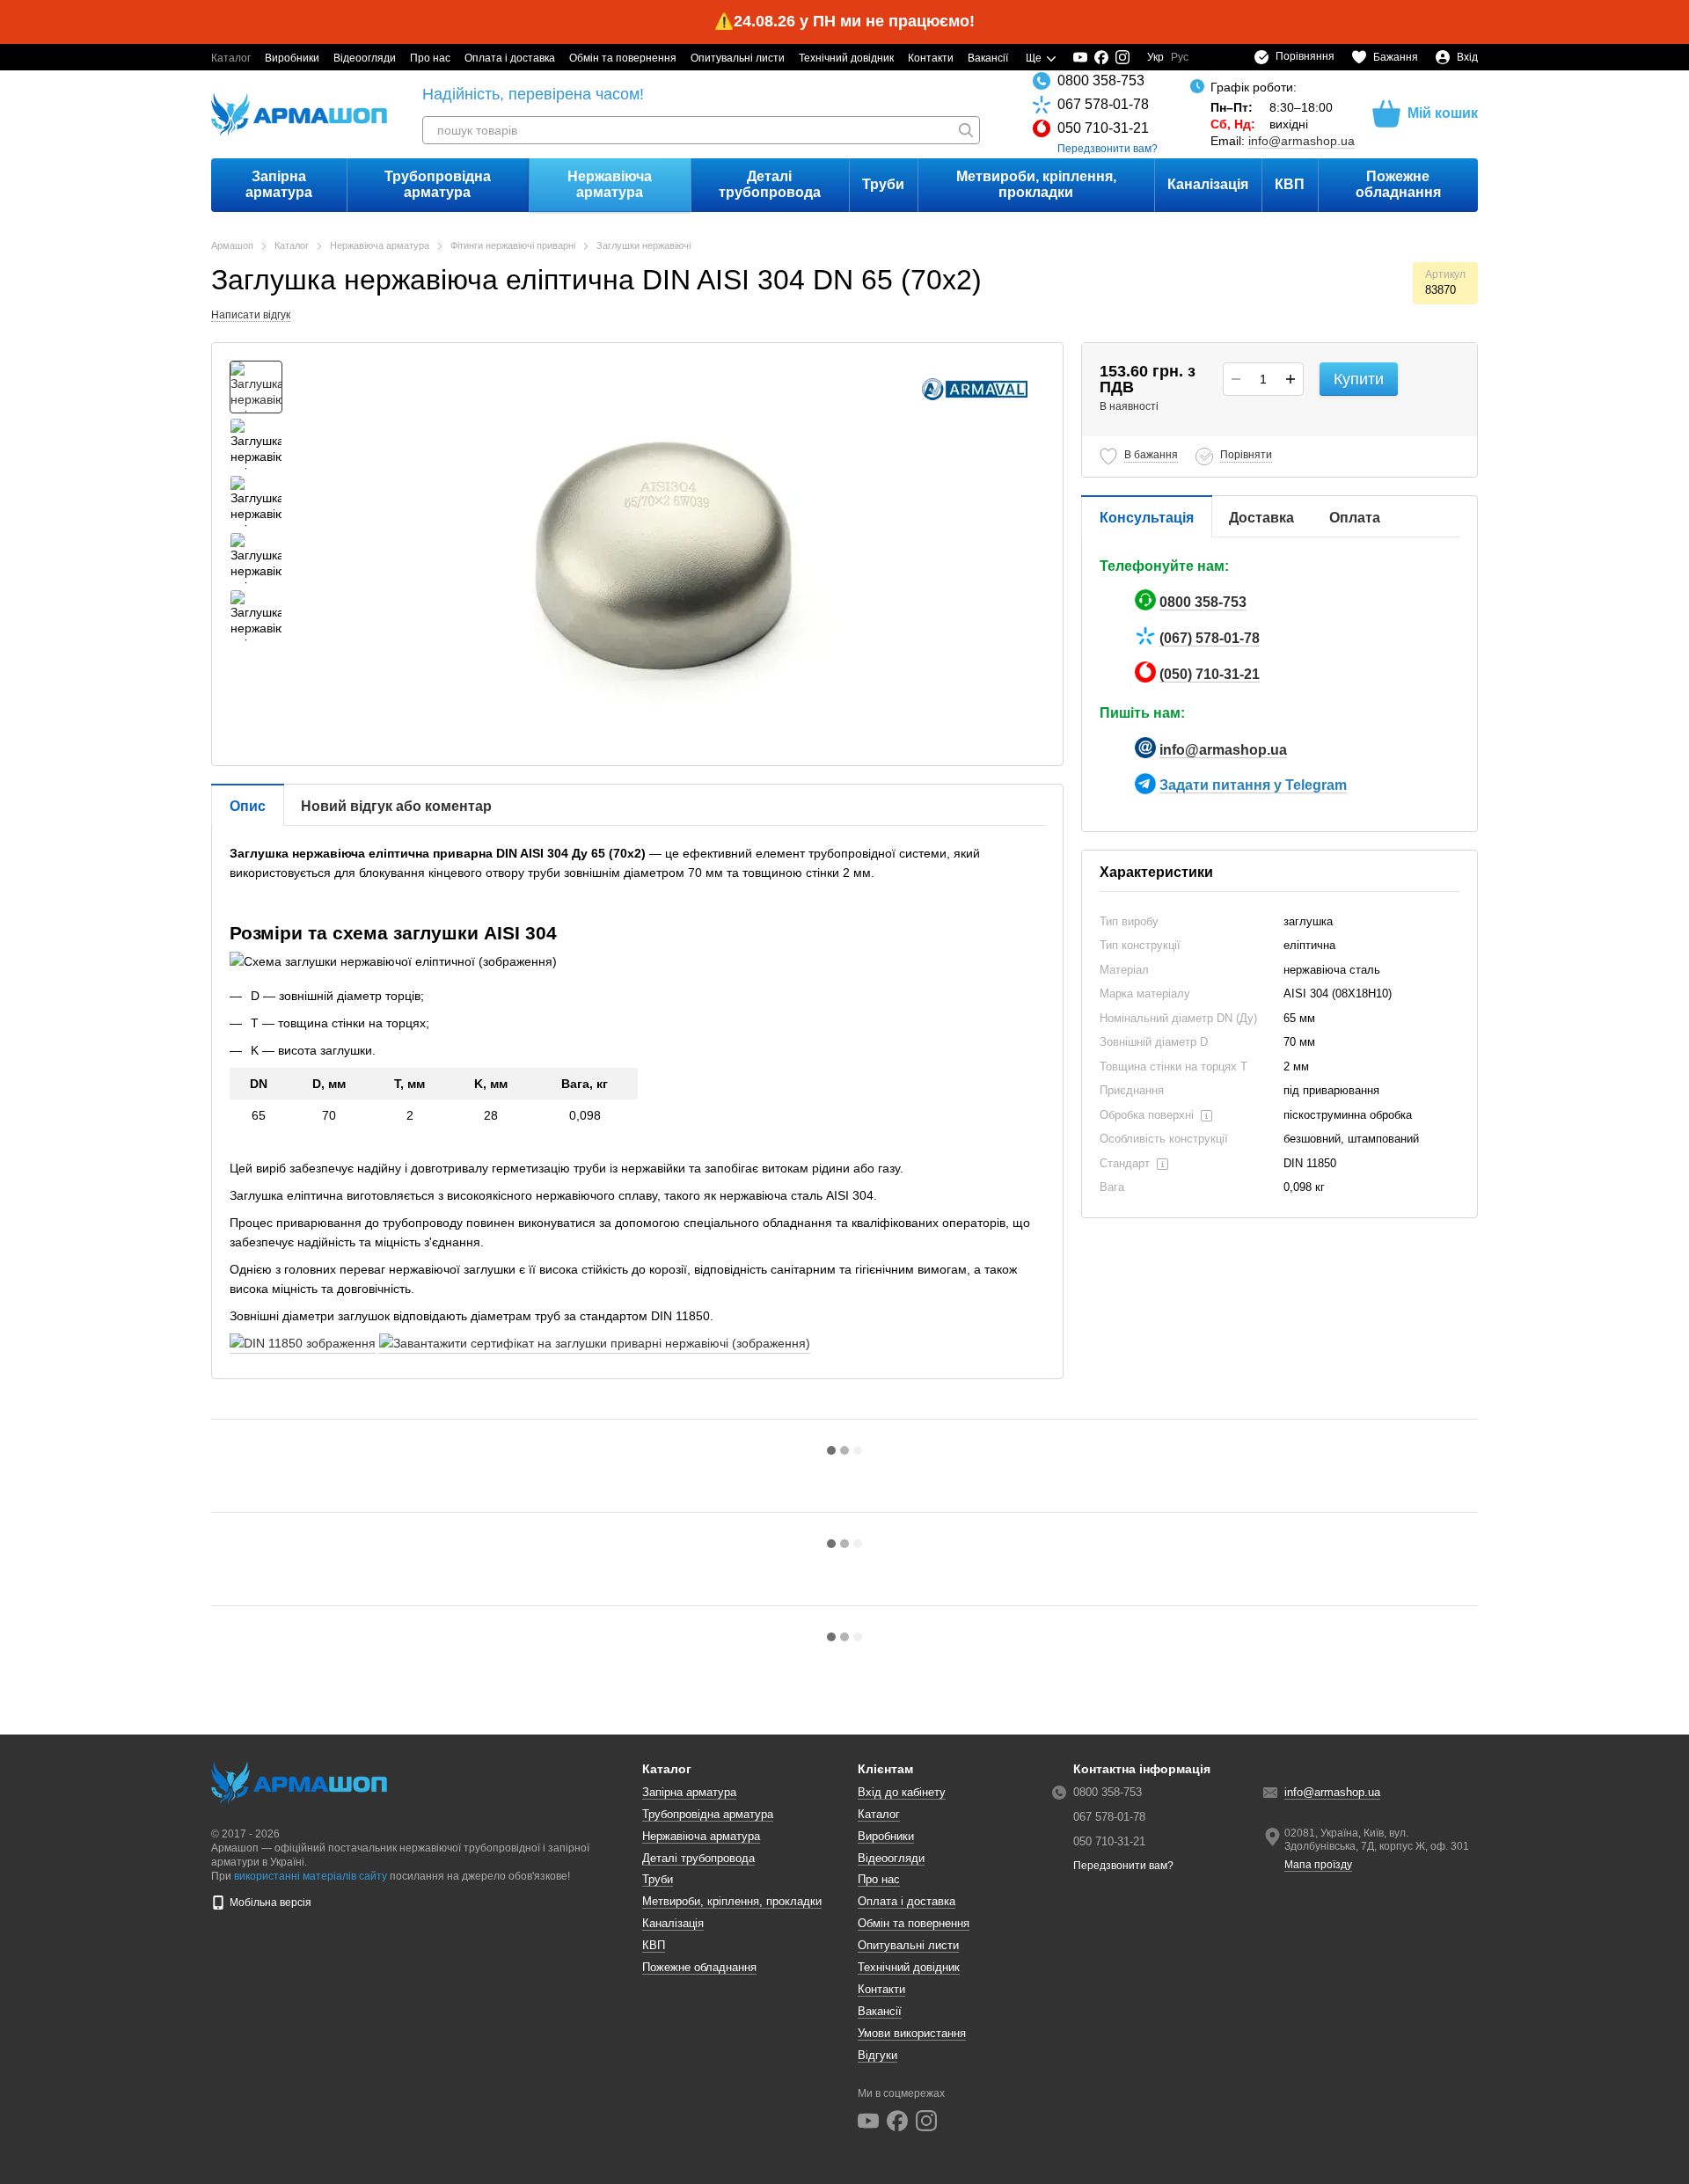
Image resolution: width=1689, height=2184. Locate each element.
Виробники (292, 58)
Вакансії (988, 58)
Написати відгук (251, 315)
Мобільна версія (269, 1903)
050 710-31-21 (1103, 128)
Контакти (931, 58)
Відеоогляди (365, 58)
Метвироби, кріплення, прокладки (1036, 184)
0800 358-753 (1101, 80)
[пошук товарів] (966, 130)
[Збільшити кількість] (1291, 379)
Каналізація (1208, 184)
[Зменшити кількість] (1236, 379)
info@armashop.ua (1301, 141)
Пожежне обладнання (1398, 184)
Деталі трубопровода (770, 184)
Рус (1180, 57)
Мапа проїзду (1318, 1865)
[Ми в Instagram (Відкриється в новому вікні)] (1122, 57)
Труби (883, 184)
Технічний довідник (846, 58)
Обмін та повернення (623, 58)
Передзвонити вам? (1108, 149)
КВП (1290, 184)
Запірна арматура (279, 184)
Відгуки (877, 2055)
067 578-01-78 (1103, 104)
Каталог (231, 58)
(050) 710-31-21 (1210, 674)
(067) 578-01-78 (1210, 638)
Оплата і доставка (510, 58)
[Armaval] (975, 389)
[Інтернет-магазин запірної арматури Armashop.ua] (299, 1782)
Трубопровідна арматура (438, 184)
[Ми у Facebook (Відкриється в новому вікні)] (1101, 57)
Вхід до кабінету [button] (902, 1792)
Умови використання (912, 2033)
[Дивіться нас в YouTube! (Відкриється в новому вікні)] (1080, 57)
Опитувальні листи (738, 58)
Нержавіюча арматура (610, 184)
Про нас (430, 58)
